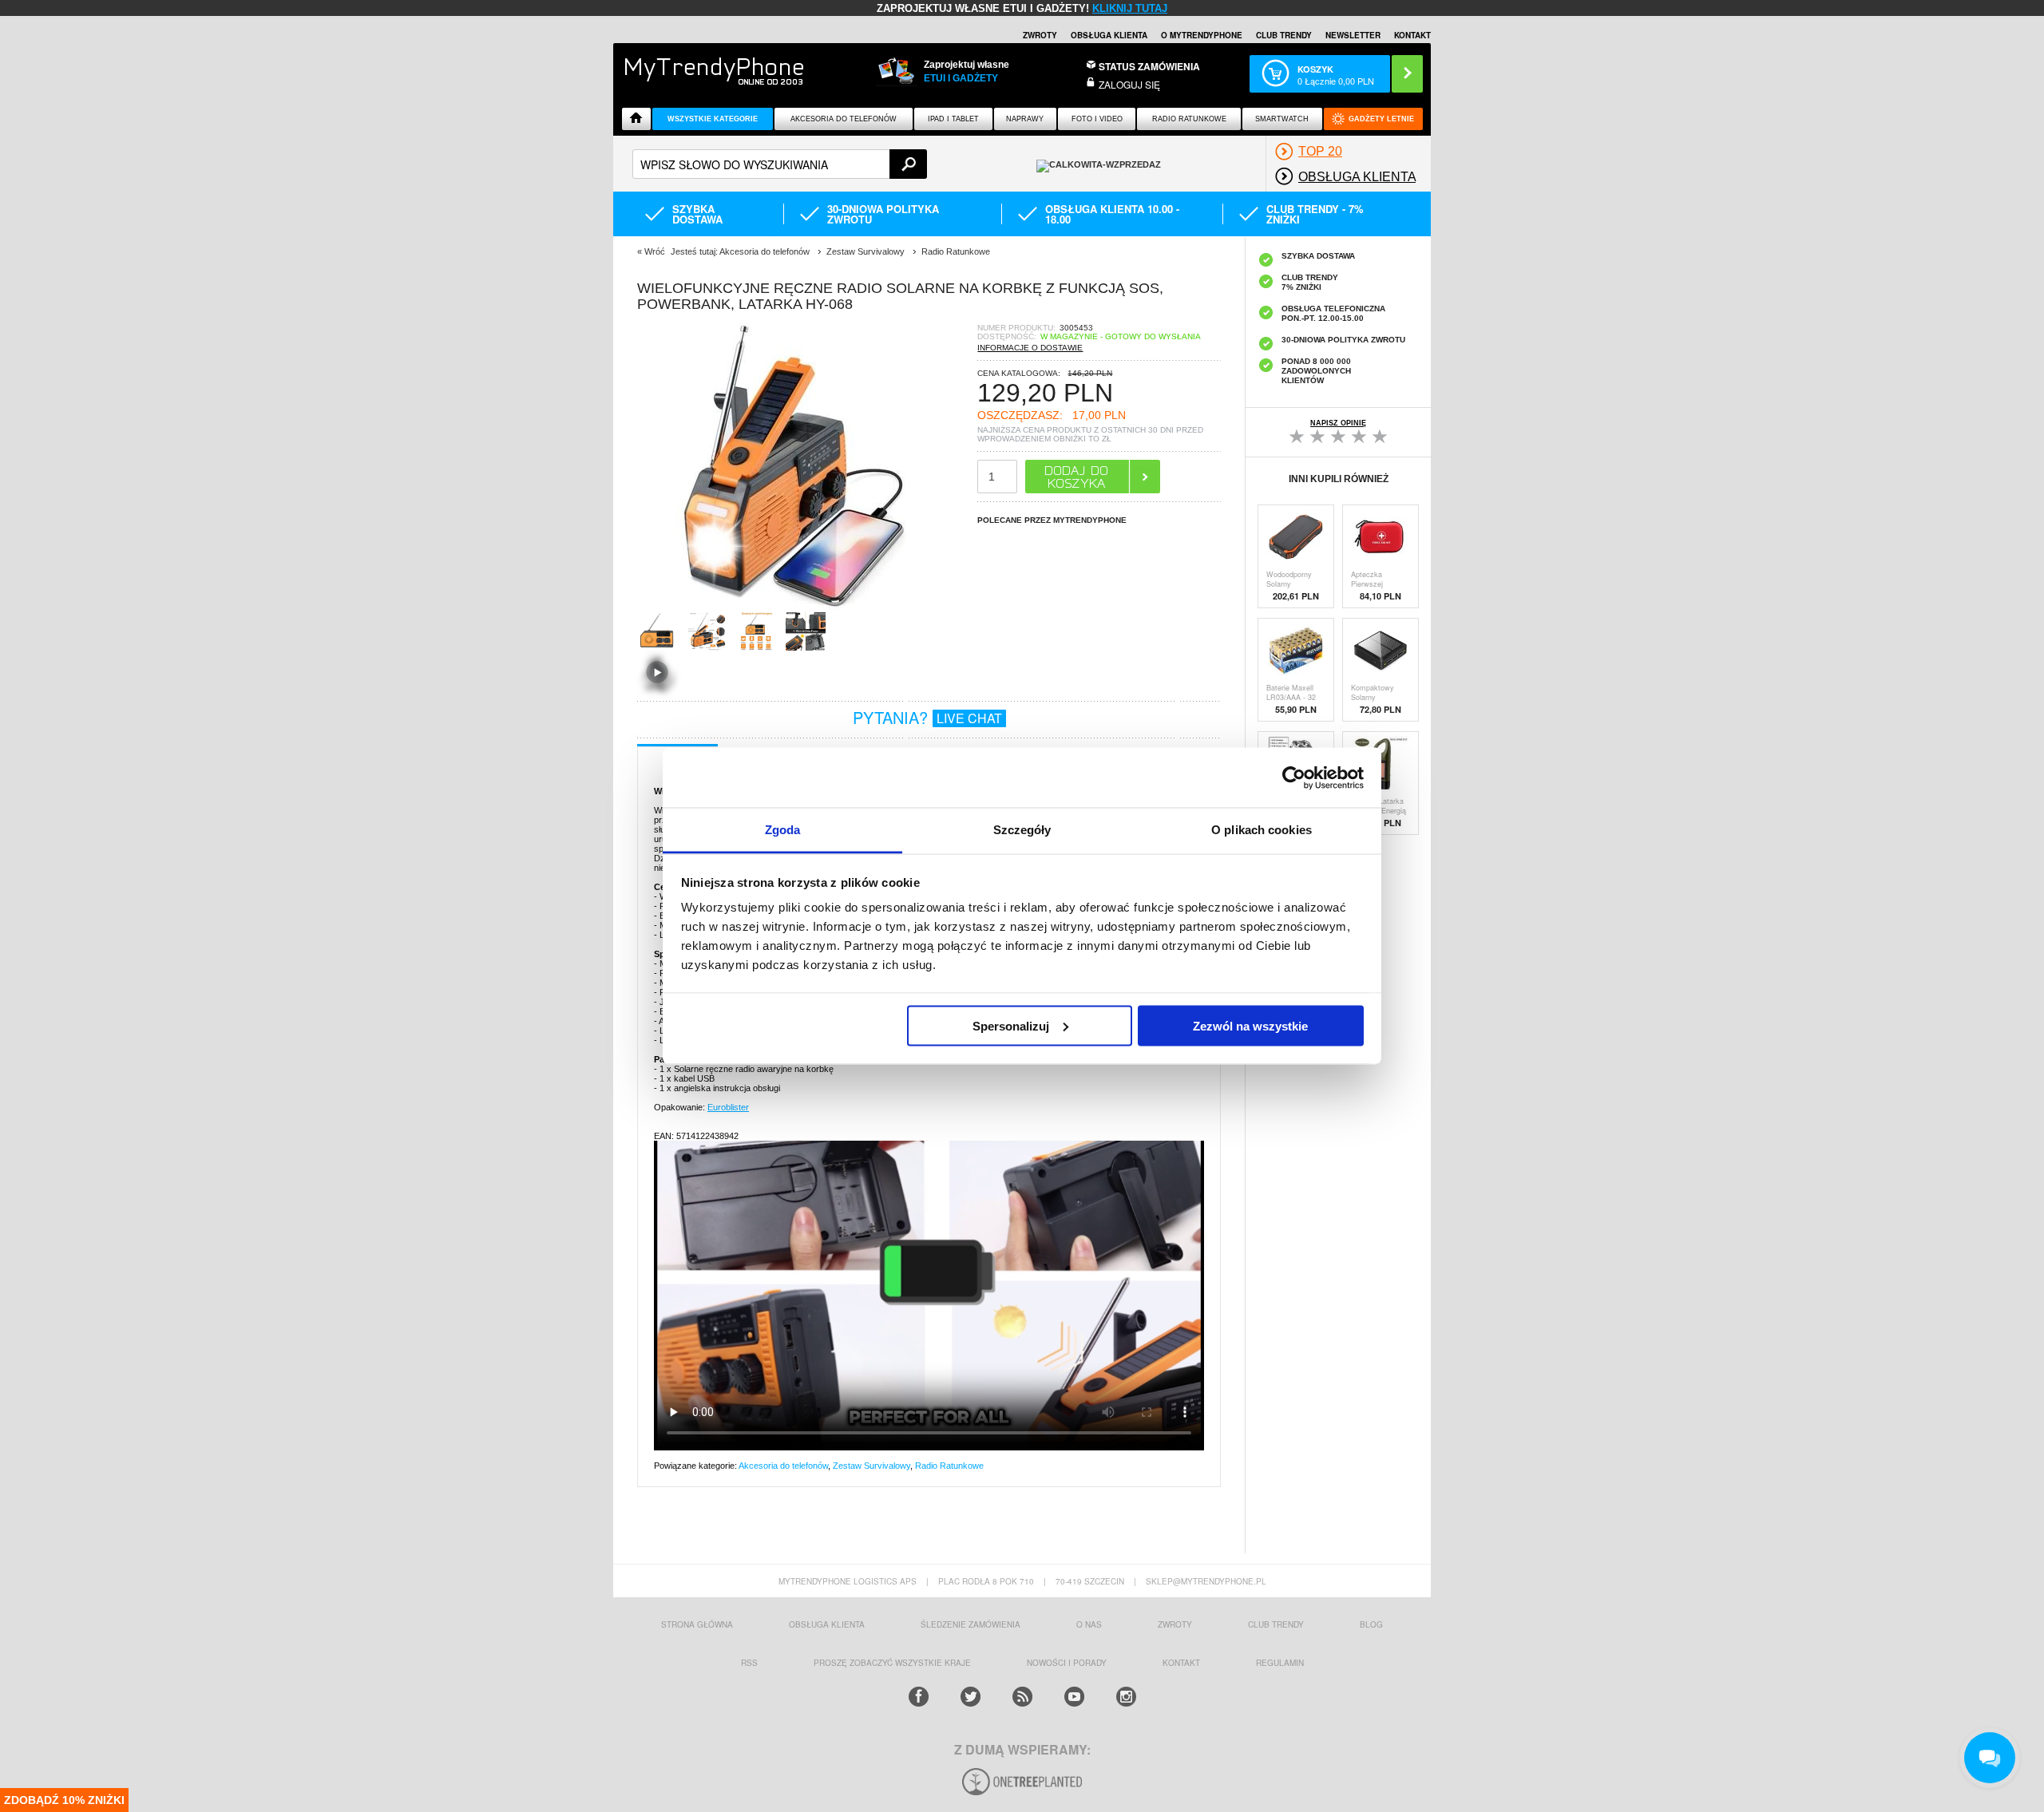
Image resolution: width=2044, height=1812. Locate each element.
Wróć (655, 251)
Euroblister (728, 1107)
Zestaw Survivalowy (871, 1466)
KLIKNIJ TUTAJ (1130, 8)
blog (1371, 1624)
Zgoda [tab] (783, 830)
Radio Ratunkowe (1189, 119)
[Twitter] (971, 1697)
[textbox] (780, 164)
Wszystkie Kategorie (713, 119)
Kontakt (1412, 35)
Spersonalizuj (1011, 1025)
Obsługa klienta (1109, 35)
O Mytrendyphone (1202, 35)
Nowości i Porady (1067, 1663)
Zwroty (1040, 35)
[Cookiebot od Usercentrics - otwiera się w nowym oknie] (1294, 777)
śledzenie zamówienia (971, 1624)
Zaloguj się (1129, 84)
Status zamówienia (1149, 66)
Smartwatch (1282, 119)
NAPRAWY (1025, 119)
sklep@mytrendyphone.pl (1206, 1581)
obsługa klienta (827, 1624)
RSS (749, 1663)
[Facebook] (919, 1697)
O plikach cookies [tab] (1262, 830)
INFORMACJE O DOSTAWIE (1030, 348)
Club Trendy (1284, 35)
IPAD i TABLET (953, 119)
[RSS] (1022, 1697)
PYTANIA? (927, 717)
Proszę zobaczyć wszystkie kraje (892, 1663)
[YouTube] (1074, 1697)
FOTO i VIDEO (1097, 119)
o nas (1089, 1624)
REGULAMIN (1280, 1663)
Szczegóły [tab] (1022, 830)
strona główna (697, 1624)
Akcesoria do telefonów (844, 119)
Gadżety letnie (1381, 119)
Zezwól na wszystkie (1250, 1025)
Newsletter (1353, 35)
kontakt (1181, 1663)
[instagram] (1126, 1697)
